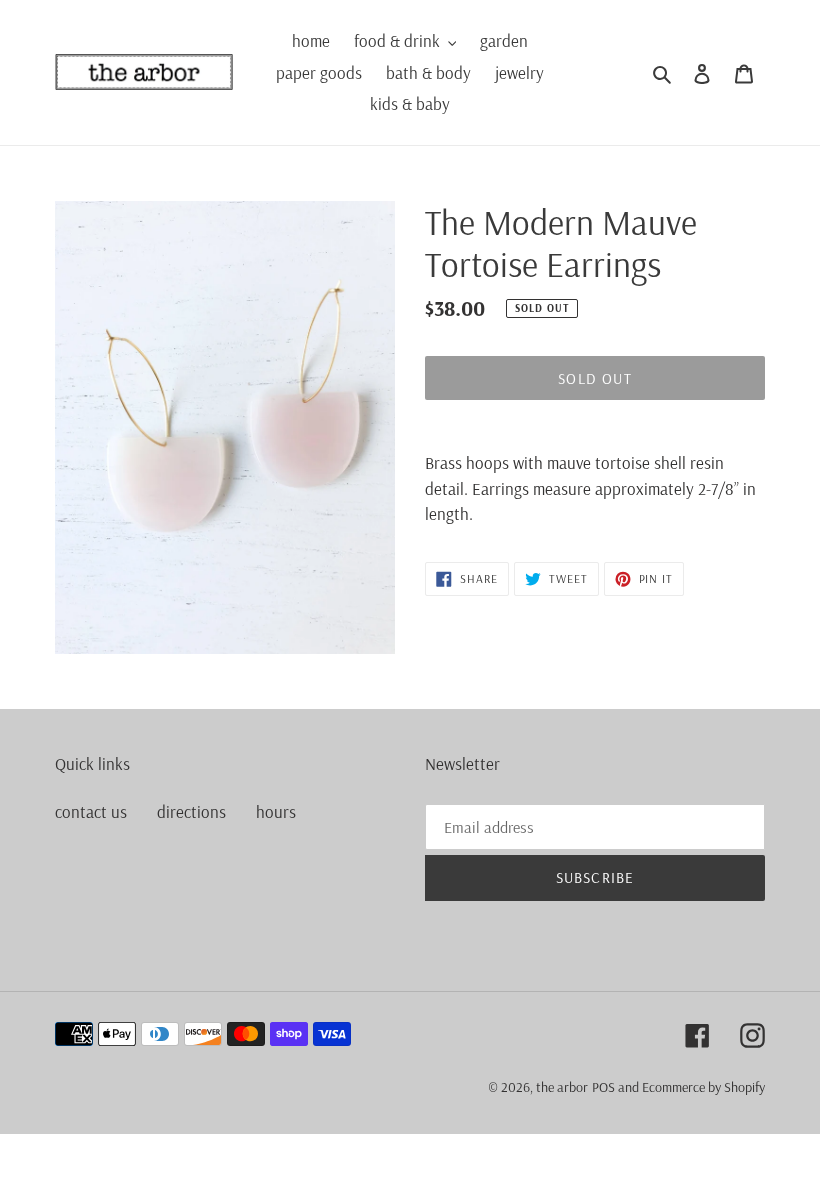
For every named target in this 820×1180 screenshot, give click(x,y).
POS (603, 1087)
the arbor (562, 1087)
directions (191, 811)
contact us (91, 811)
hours (276, 811)
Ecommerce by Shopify (703, 1087)
